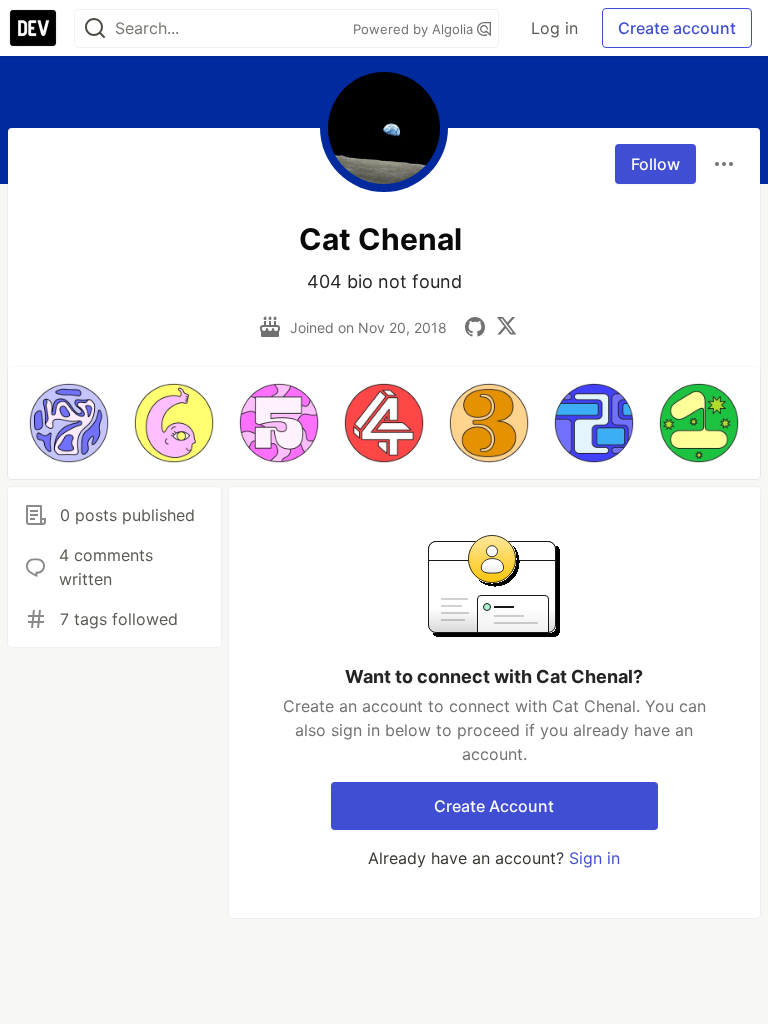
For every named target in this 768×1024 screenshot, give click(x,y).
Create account (677, 28)
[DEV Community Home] (33, 28)
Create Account (494, 806)
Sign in (594, 858)
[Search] (95, 28)
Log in (554, 28)
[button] (68, 423)
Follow (655, 164)
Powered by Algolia (415, 29)
